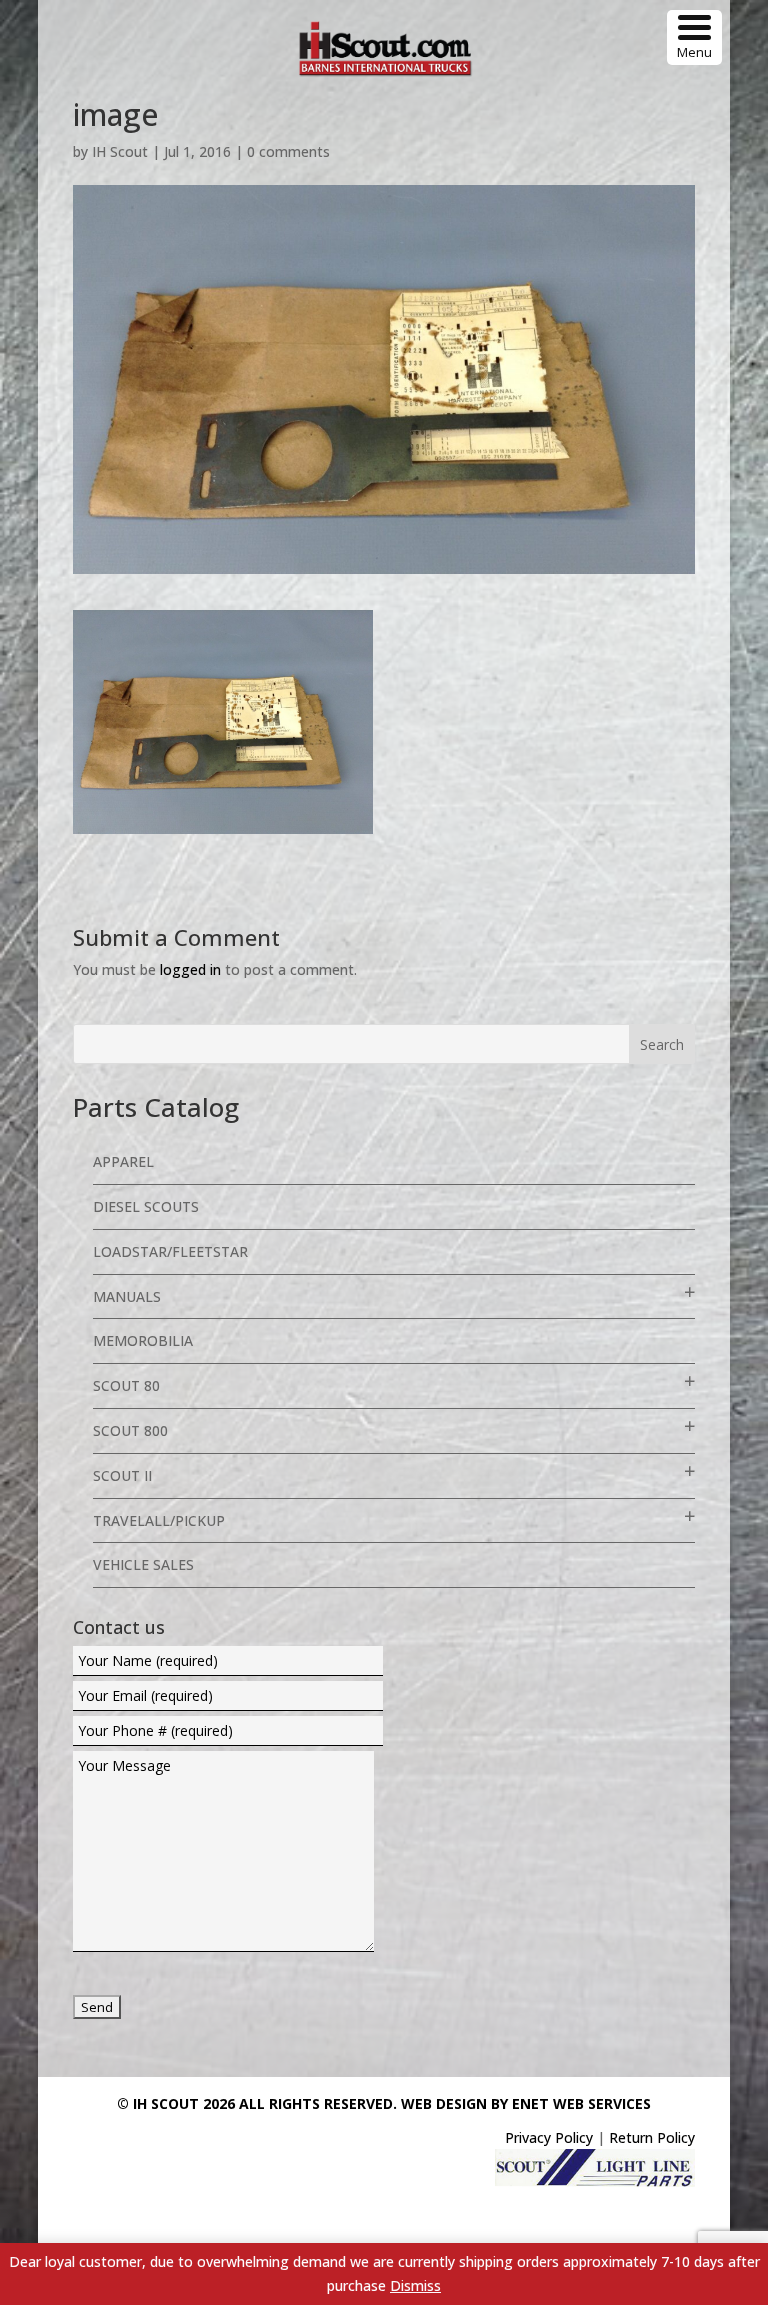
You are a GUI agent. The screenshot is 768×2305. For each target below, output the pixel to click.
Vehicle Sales (143, 1564)
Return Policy (652, 2137)
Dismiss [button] (415, 2285)
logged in (190, 969)
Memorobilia (143, 1340)
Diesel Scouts (146, 1206)
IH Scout (120, 151)
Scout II (122, 1475)
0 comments (288, 151)
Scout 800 (130, 1430)
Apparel (123, 1161)
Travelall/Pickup (159, 1520)
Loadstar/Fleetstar (170, 1251)
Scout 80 (126, 1385)
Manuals (127, 1296)
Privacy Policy (549, 2137)
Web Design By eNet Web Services (526, 2103)
